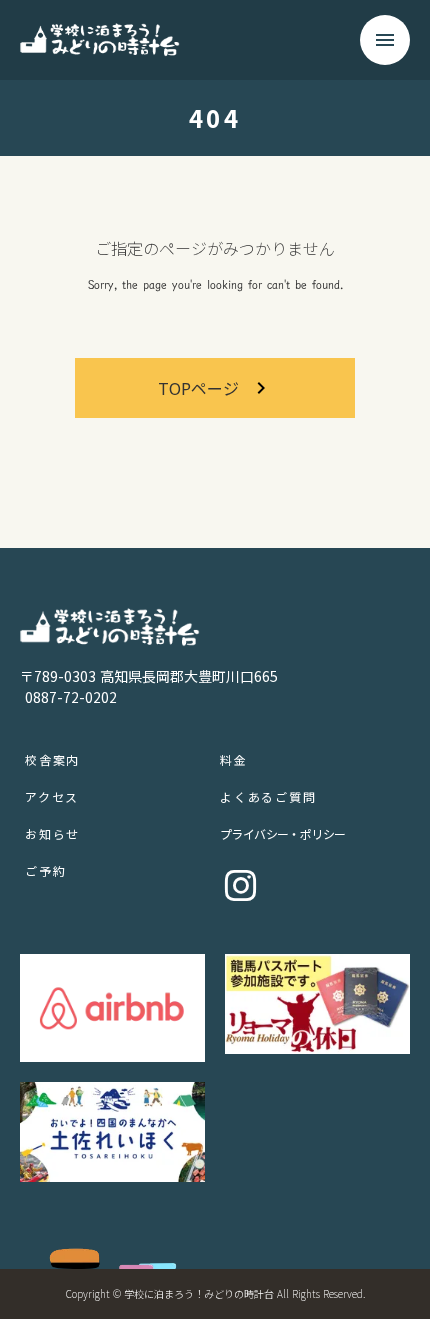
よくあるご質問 (268, 796)
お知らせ (52, 833)
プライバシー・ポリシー (282, 833)
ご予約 (45, 870)
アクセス (52, 796)
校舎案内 (52, 759)
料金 (234, 759)
